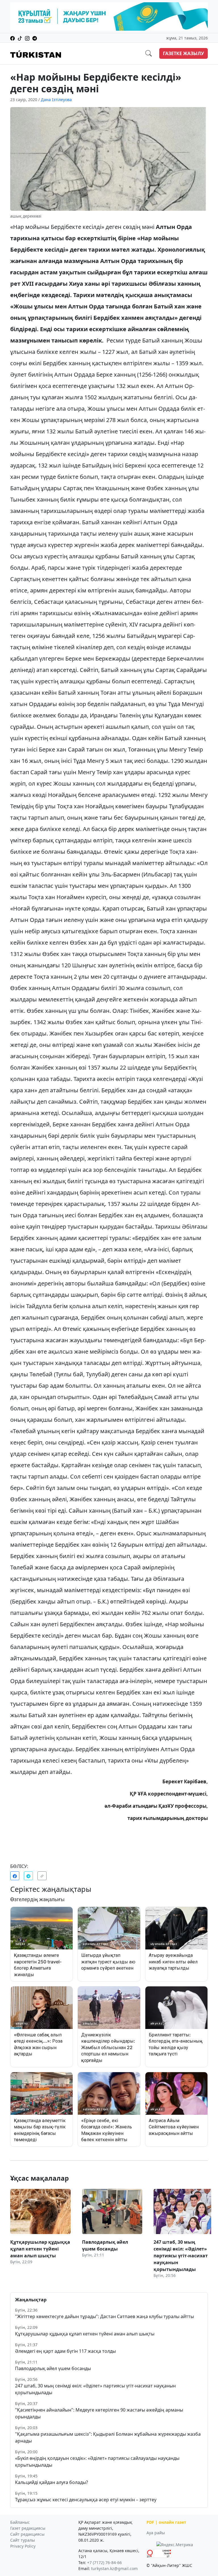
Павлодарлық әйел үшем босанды (53, 2368)
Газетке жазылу (184, 53)
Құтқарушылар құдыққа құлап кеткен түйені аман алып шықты (85, 2334)
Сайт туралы (23, 2540)
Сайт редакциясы (27, 2534)
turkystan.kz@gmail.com (114, 2568)
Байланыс (20, 2522)
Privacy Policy (23, 2546)
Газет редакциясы (28, 2528)
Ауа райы (156, 2533)
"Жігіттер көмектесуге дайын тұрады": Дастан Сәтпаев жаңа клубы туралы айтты (104, 2316)
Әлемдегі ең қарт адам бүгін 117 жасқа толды (65, 2351)
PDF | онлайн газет (166, 2522)
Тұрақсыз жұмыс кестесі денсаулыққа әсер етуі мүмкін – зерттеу (86, 2500)
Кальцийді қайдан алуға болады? (52, 2482)
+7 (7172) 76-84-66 (104, 2563)
